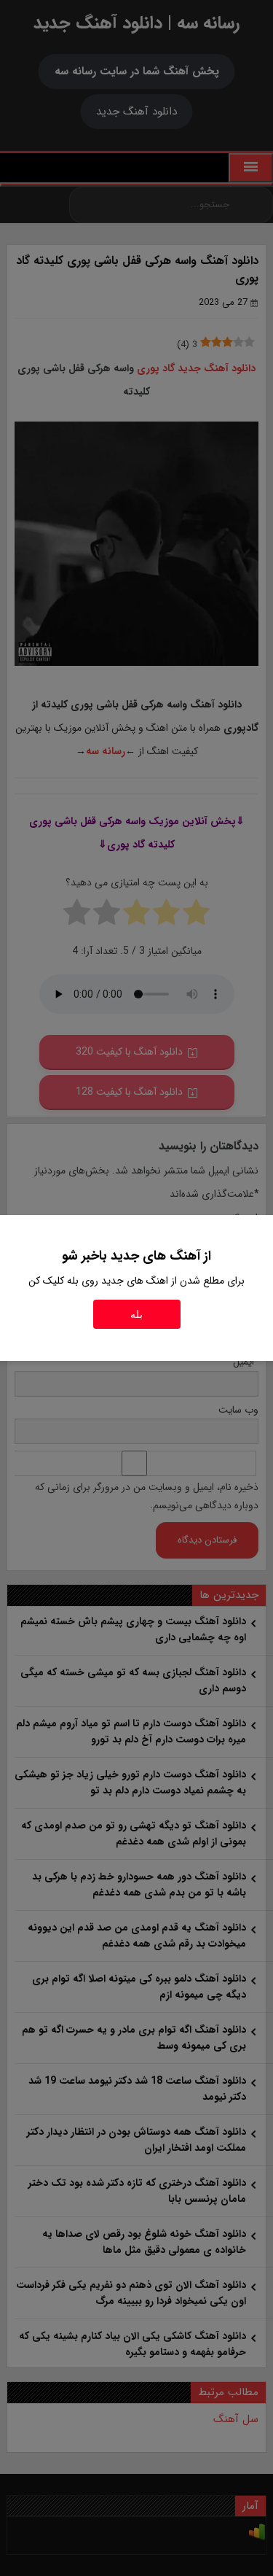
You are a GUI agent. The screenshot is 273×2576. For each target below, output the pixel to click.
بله (136, 1314)
